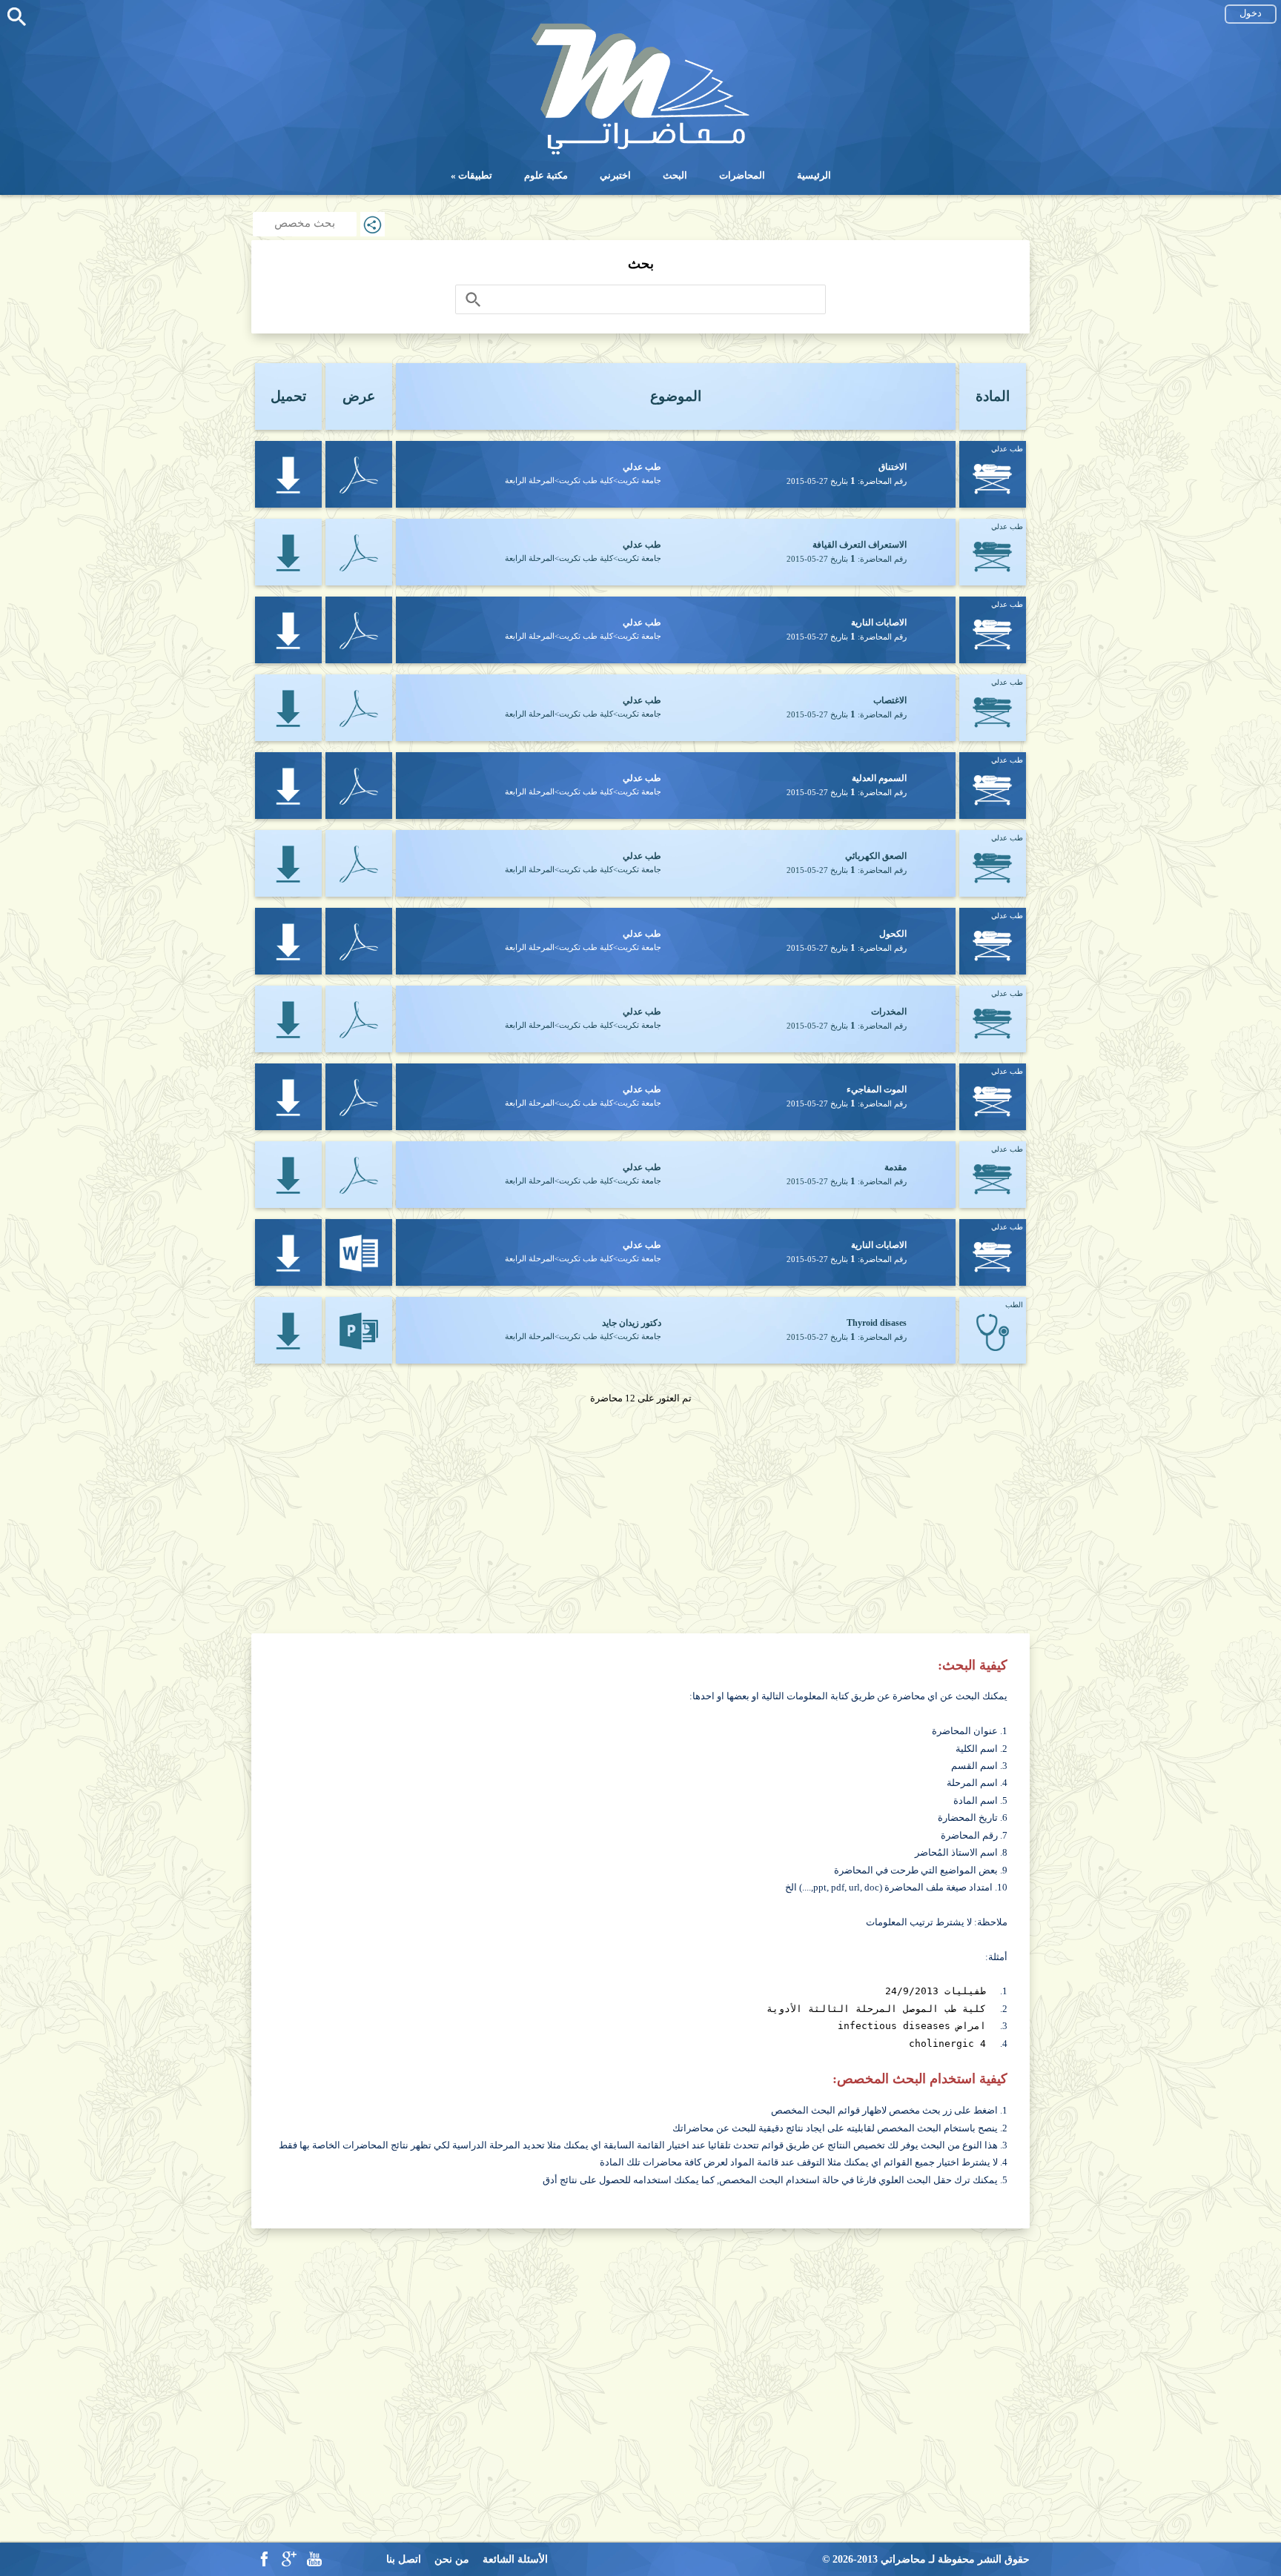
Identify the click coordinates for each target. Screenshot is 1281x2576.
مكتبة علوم (546, 175)
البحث (675, 175)
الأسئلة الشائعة (515, 2559)
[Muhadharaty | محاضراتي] (640, 153)
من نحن (452, 2559)
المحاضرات (742, 175)
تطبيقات (475, 175)
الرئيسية (814, 175)
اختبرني (615, 175)
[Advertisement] (640, 1511)
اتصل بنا (404, 2559)
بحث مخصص (305, 223)
